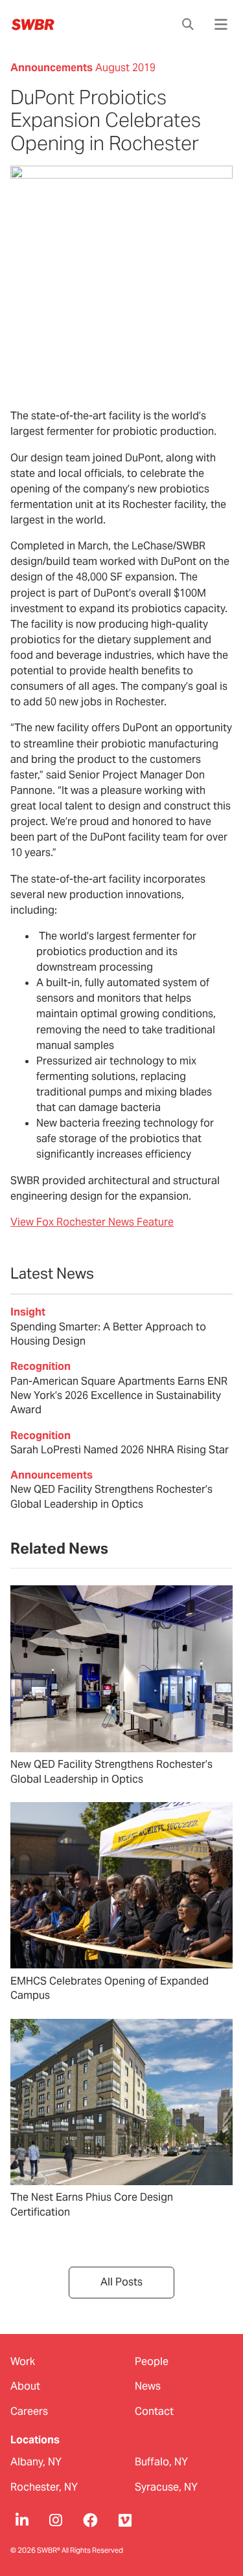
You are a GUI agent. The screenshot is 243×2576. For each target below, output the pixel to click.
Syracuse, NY (166, 2487)
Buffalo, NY (161, 2462)
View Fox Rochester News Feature (92, 1222)
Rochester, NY (44, 2487)
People (152, 2361)
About (25, 2386)
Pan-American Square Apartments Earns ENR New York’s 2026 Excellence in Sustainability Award (119, 1396)
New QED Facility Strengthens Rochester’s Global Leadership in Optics (111, 1496)
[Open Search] (188, 25)
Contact (154, 2411)
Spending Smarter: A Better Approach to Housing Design (108, 1334)
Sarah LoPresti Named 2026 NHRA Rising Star (120, 1450)
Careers (29, 2411)
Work (23, 2361)
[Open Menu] (221, 25)
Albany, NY (36, 2462)
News (148, 2386)
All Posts (121, 2282)
